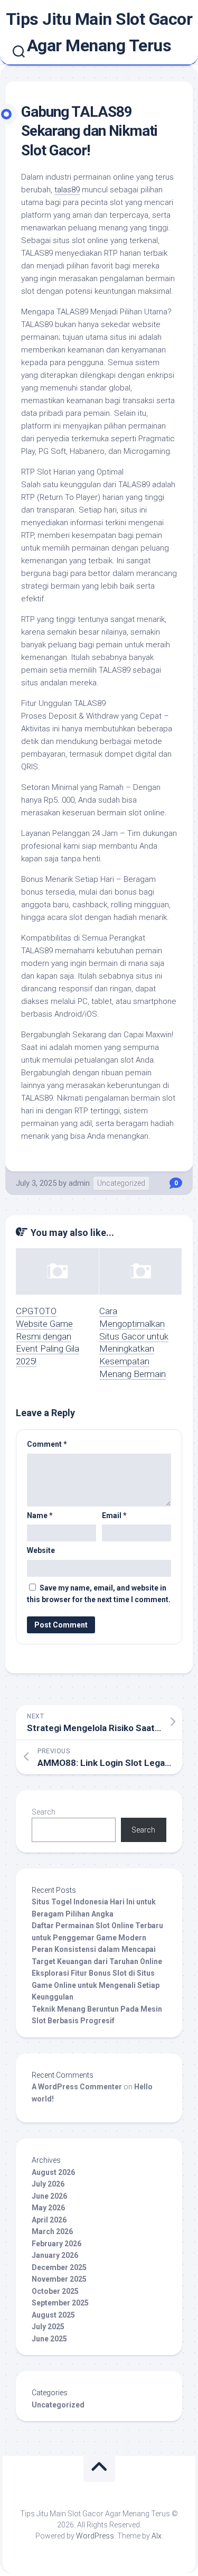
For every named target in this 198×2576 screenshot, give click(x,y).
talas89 (67, 190)
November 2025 (59, 2279)
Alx (157, 2536)
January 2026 (55, 2255)
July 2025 (48, 2327)
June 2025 (49, 2339)
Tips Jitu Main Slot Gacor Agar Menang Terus (99, 32)
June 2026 (49, 2196)
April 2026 (49, 2220)
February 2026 (56, 2244)
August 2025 (53, 2315)
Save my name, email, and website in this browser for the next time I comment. (99, 1594)
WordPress (95, 2536)
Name (40, 1515)
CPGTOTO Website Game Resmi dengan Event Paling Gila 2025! (48, 1336)
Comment (47, 1444)
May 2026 (48, 2208)
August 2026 (53, 2172)
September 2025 (60, 2303)
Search (44, 1812)
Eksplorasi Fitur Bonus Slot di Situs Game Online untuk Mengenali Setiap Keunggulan (96, 1985)
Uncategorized (121, 1183)
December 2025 (59, 2267)
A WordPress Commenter (77, 2087)
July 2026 (48, 2184)
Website (41, 1550)
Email (114, 1515)
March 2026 (52, 2231)
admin (79, 1183)
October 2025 (55, 2291)
